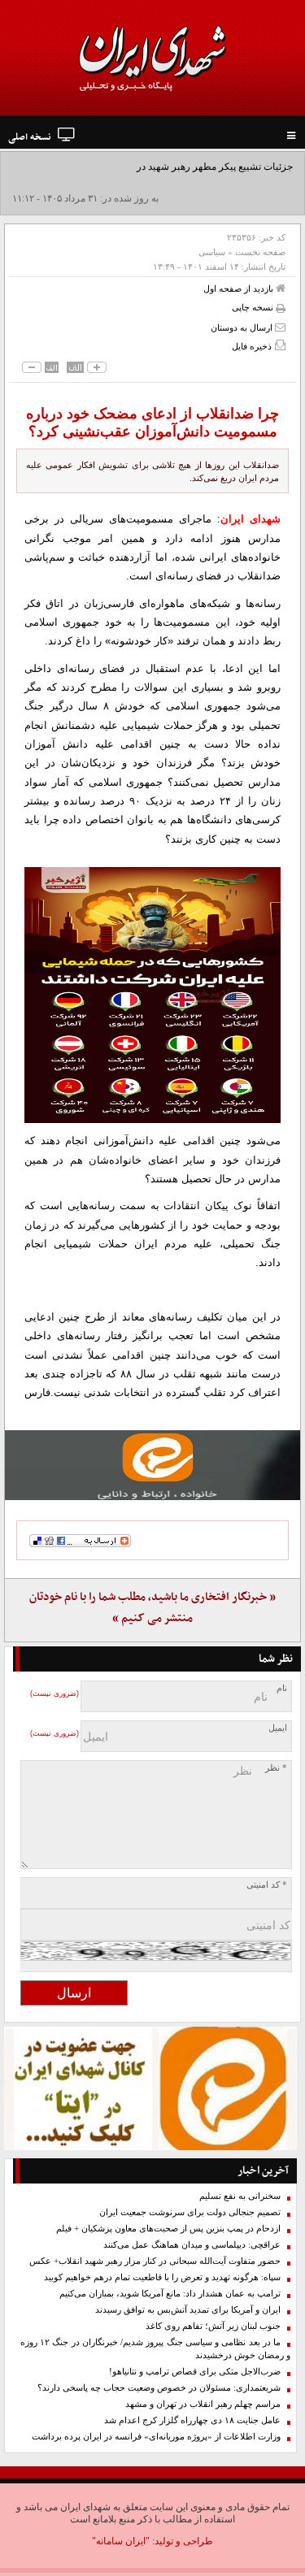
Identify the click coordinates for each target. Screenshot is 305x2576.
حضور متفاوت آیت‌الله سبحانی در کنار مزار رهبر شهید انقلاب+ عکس (155, 2261)
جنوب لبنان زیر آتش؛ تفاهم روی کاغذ (213, 2326)
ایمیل (278, 1728)
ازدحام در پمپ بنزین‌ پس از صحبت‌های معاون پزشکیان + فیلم (168, 2229)
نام (282, 1688)
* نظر (276, 1768)
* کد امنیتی (267, 1885)
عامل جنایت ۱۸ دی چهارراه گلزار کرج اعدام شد (192, 2420)
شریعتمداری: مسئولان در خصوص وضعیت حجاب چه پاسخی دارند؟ (159, 2388)
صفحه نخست (260, 252)
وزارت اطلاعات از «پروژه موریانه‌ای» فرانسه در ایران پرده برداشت (156, 2437)
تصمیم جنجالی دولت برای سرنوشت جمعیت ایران (190, 2212)
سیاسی (212, 252)
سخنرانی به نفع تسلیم (240, 2196)
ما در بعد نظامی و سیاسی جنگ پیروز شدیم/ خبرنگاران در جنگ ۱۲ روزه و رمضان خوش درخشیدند (155, 2349)
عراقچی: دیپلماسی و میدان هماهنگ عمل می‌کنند (192, 2245)
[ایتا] (152, 1465)
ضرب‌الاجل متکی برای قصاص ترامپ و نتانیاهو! (195, 2372)
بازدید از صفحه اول (240, 288)
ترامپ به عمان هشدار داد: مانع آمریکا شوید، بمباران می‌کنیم (170, 2294)
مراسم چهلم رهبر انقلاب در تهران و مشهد (203, 2404)
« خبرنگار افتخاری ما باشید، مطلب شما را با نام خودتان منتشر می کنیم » (152, 1608)
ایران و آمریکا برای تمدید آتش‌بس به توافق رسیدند (188, 2310)
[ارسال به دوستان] (280, 327)
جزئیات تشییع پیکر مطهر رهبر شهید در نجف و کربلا (190, 167)
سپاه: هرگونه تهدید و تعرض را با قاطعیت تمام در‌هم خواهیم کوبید (162, 2277)
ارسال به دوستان (243, 327)
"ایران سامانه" (121, 2541)
